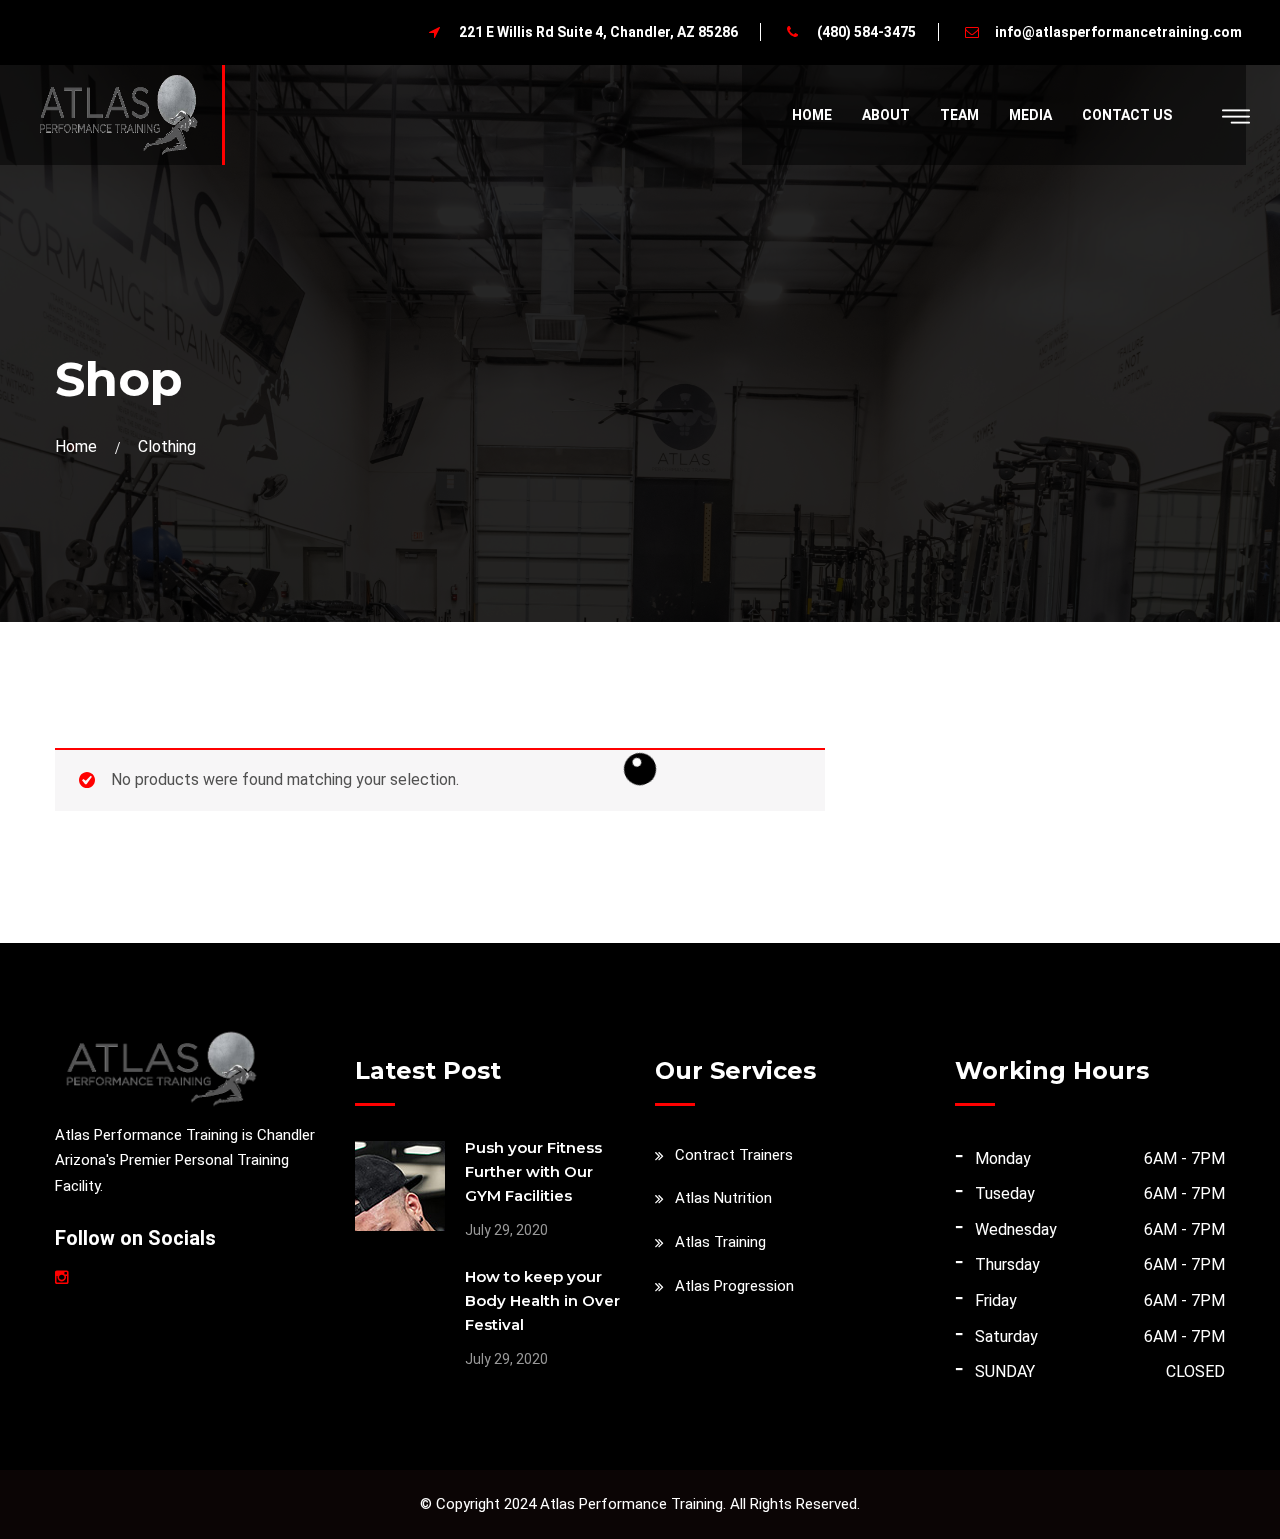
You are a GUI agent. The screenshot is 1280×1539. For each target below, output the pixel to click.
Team (959, 115)
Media (1030, 115)
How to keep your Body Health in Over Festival (542, 1300)
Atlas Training (720, 1242)
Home (812, 115)
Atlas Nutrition (723, 1198)
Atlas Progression (734, 1286)
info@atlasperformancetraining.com (1118, 32)
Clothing (167, 446)
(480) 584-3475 (866, 32)
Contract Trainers (734, 1155)
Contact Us (1127, 115)
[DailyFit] (117, 113)
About (886, 115)
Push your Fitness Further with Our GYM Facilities (533, 1171)
